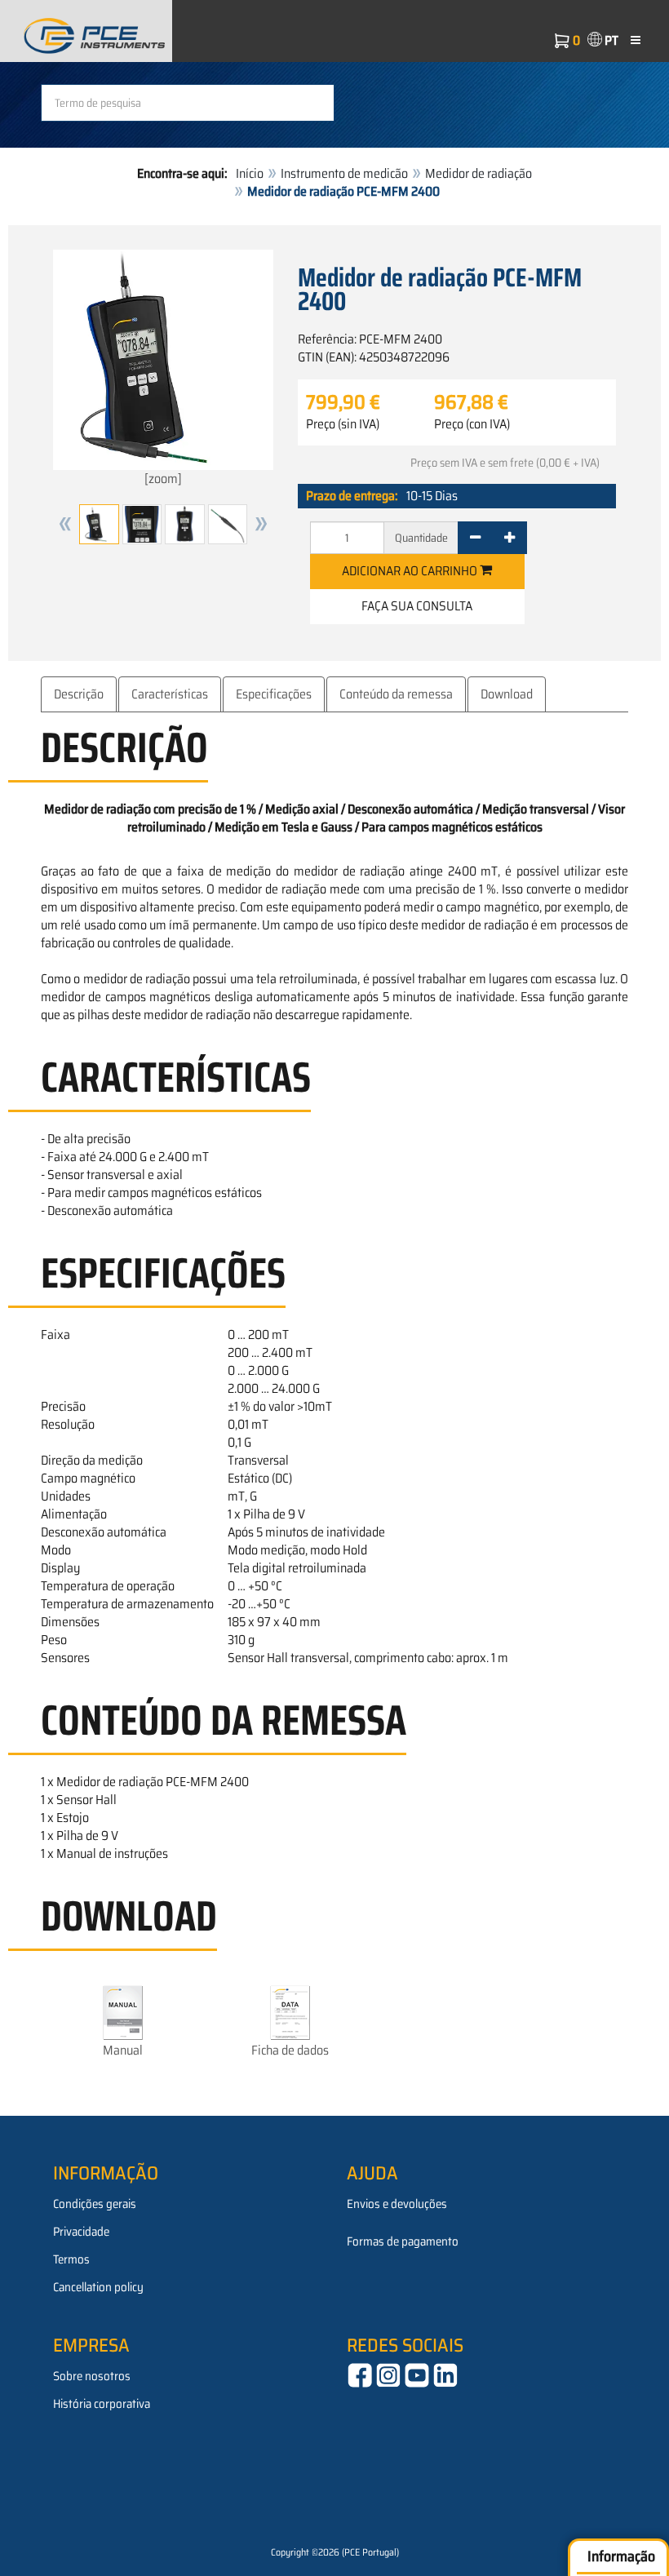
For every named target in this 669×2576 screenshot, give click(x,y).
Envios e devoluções (397, 2204)
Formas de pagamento (403, 2241)
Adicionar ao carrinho (411, 571)
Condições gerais (95, 2204)
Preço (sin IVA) (343, 424)
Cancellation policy (98, 2287)
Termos (71, 2259)
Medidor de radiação (478, 173)
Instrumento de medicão (344, 173)
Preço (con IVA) (472, 424)
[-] (475, 538)
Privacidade (81, 2232)
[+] (510, 538)
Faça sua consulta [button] (417, 606)
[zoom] (163, 479)
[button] (65, 524)
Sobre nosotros (92, 2376)
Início (250, 173)
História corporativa (102, 2404)
